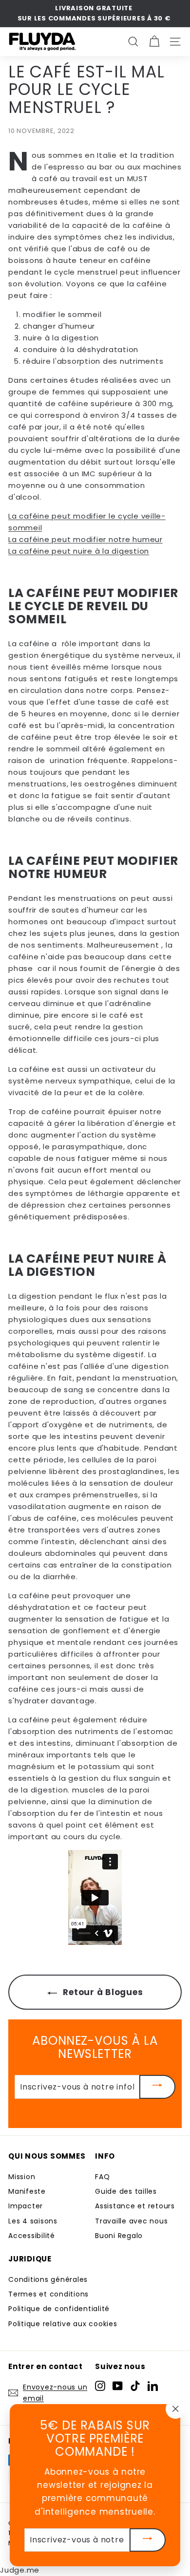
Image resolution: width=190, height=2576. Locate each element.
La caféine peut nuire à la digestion (79, 551)
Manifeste (27, 2191)
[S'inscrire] (157, 2087)
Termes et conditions (48, 2294)
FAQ (102, 2177)
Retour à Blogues (102, 1992)
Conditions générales (48, 2279)
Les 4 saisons (33, 2221)
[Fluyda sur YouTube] (118, 2385)
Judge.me (20, 2570)
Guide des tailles (126, 2191)
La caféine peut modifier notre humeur (85, 539)
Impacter (26, 2206)
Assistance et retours (135, 2206)
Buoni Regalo (119, 2236)
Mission (22, 2177)
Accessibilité (32, 2236)
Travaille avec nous (131, 2221)
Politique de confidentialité (59, 2309)
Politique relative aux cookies (63, 2324)
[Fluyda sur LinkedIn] (153, 2385)
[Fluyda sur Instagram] (100, 2385)
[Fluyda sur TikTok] (135, 2385)
